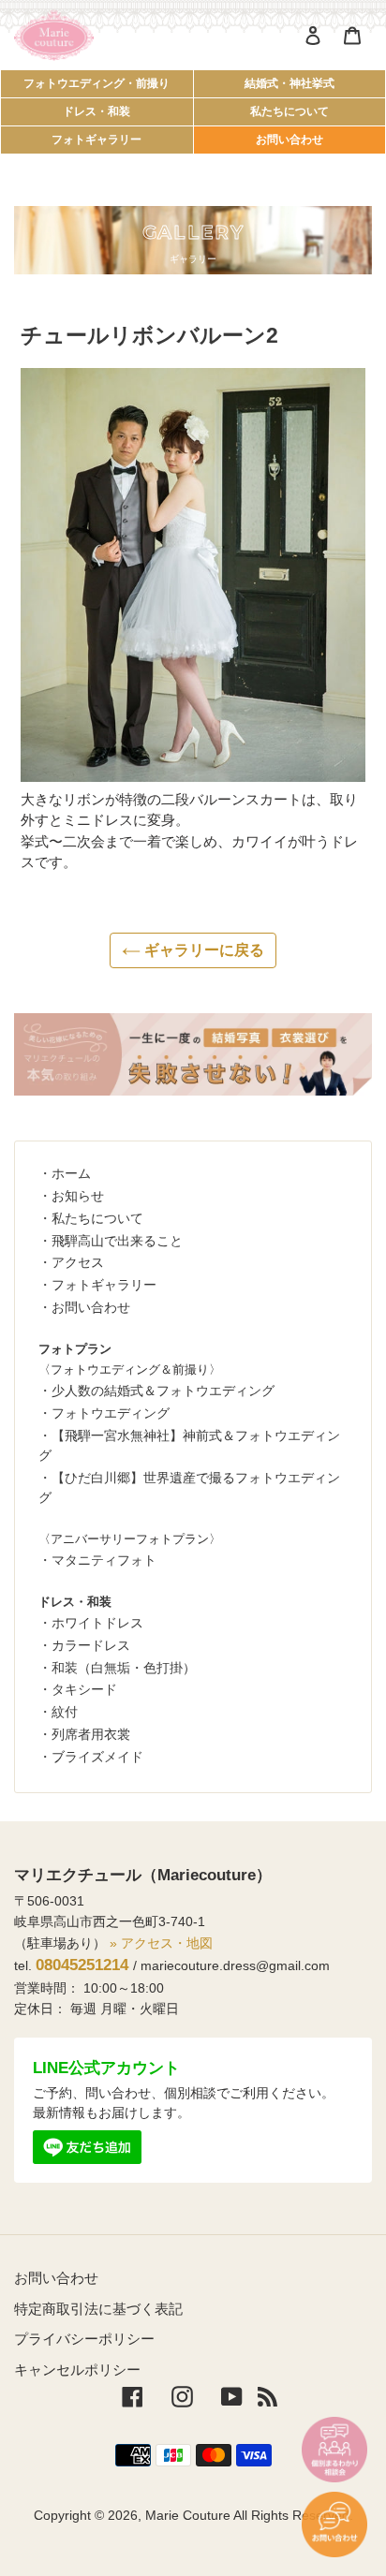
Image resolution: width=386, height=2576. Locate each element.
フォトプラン (75, 1349)
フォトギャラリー (96, 140)
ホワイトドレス (97, 1623)
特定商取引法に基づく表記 (98, 2309)
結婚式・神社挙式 (289, 83)
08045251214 (82, 1965)
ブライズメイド (97, 1757)
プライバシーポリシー (84, 2339)
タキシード (84, 1689)
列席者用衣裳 (91, 1734)
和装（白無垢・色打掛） (124, 1668)
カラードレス (91, 1645)
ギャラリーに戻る (202, 950)
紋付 (65, 1712)
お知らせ (78, 1196)
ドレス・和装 (96, 111)
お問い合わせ (289, 140)
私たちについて (289, 111)
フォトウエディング (111, 1413)
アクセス (78, 1262)
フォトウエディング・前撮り (96, 83)
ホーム (71, 1173)
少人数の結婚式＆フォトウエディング (163, 1391)
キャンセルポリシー (77, 2370)
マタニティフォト (104, 1560)
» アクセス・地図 (161, 1943)
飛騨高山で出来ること (117, 1241)
